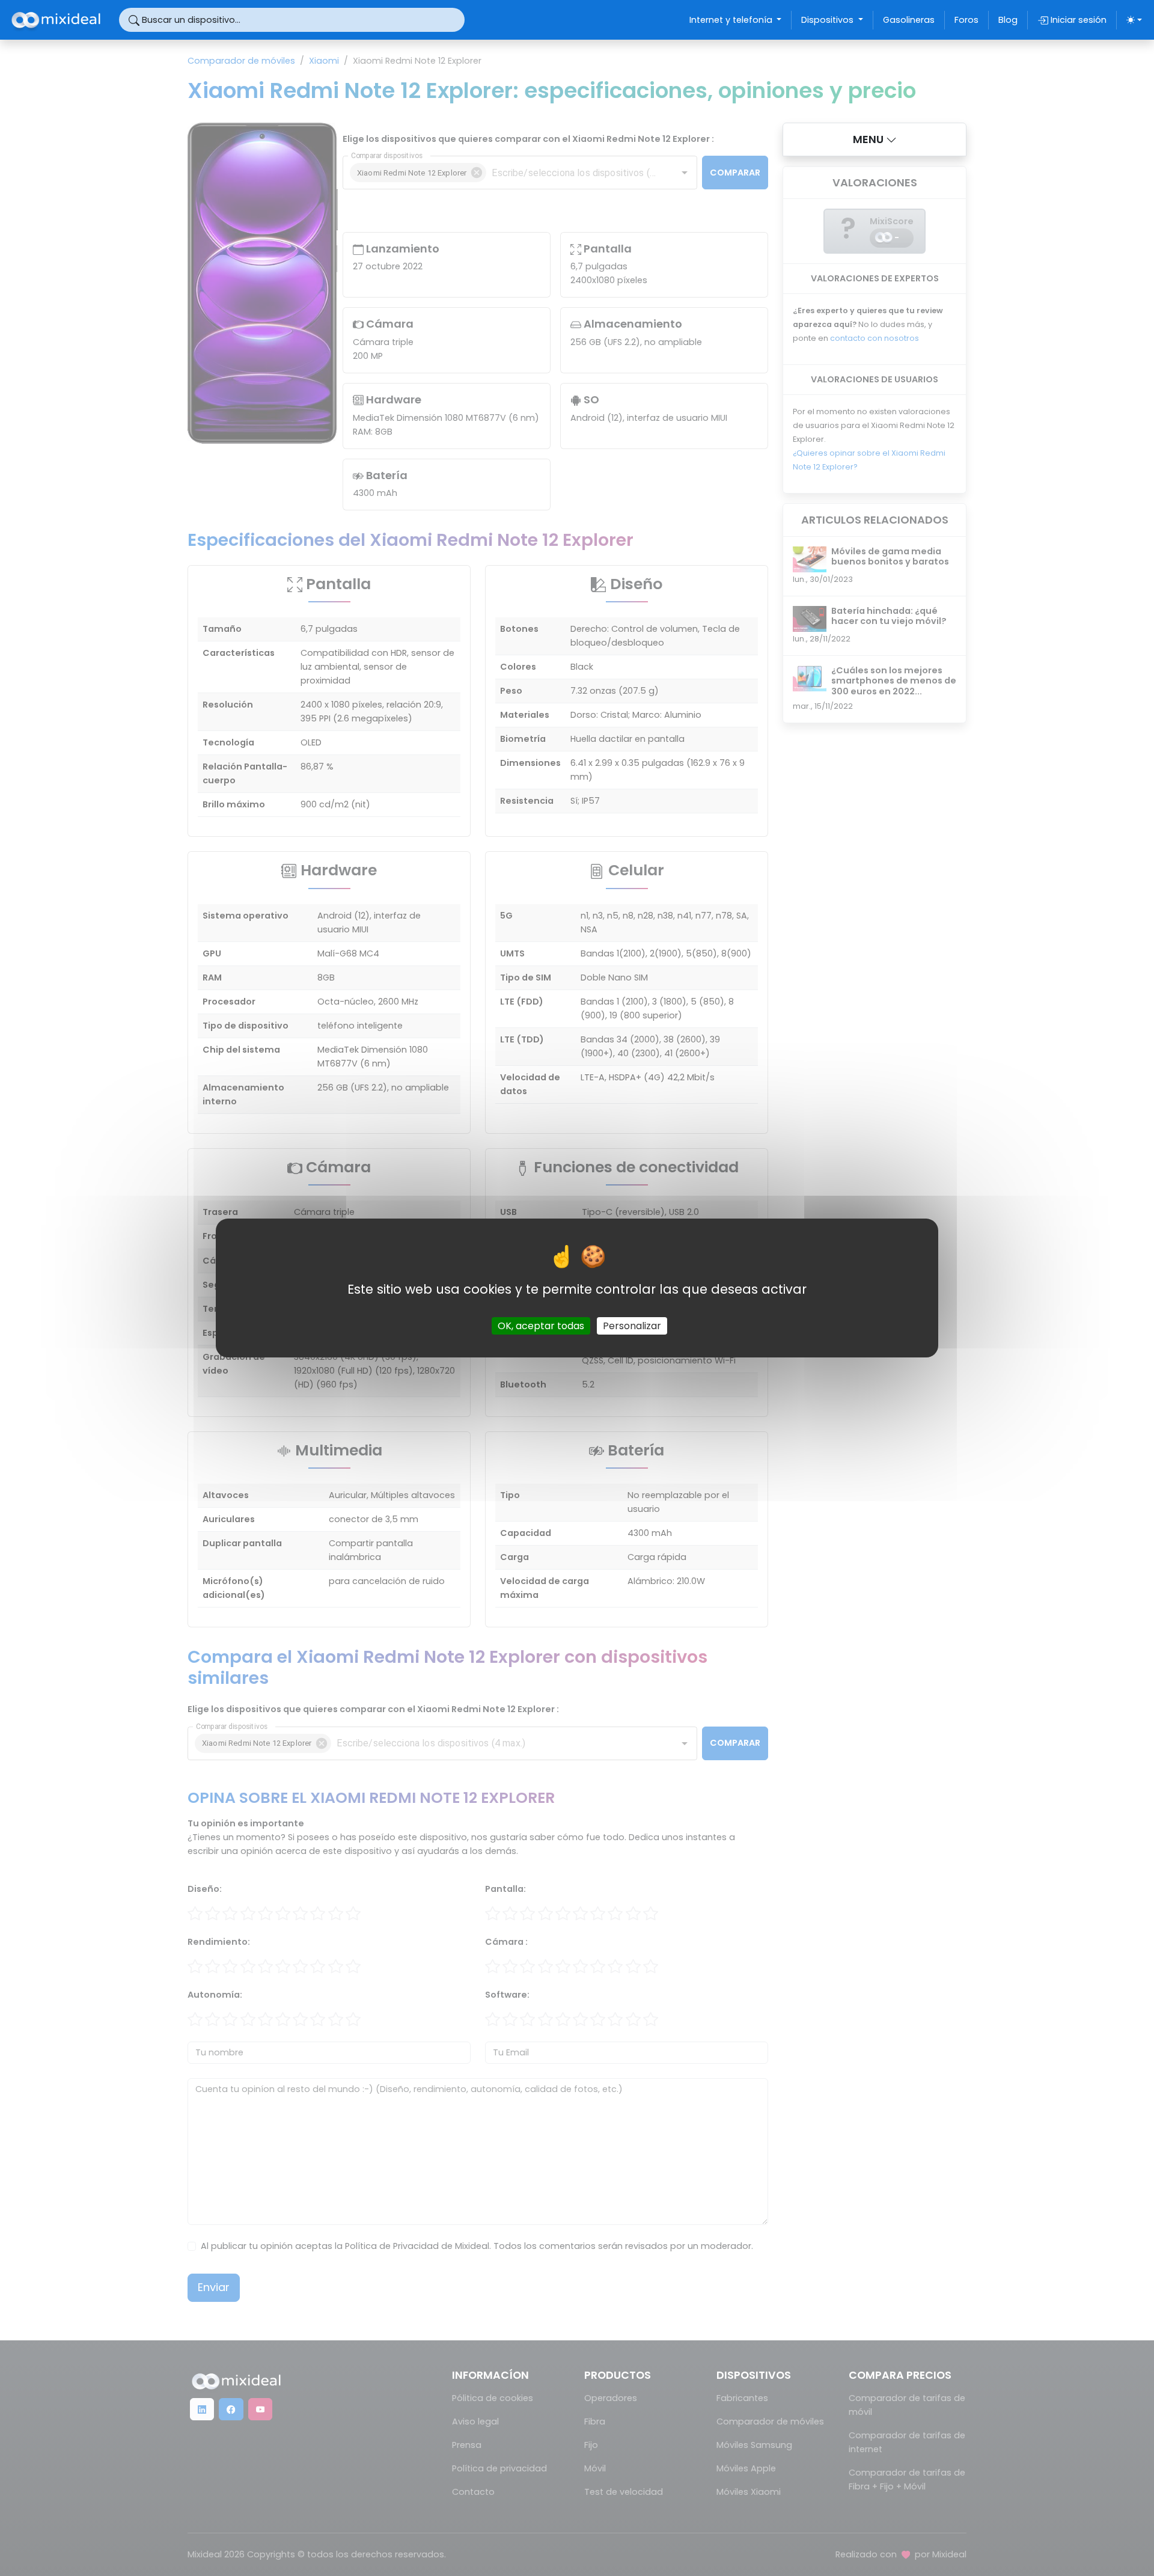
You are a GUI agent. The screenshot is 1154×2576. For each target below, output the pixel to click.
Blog (1008, 20)
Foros (966, 20)
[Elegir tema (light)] (1134, 20)
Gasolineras (909, 20)
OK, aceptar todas (541, 1326)
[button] (875, 139)
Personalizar (632, 1326)
